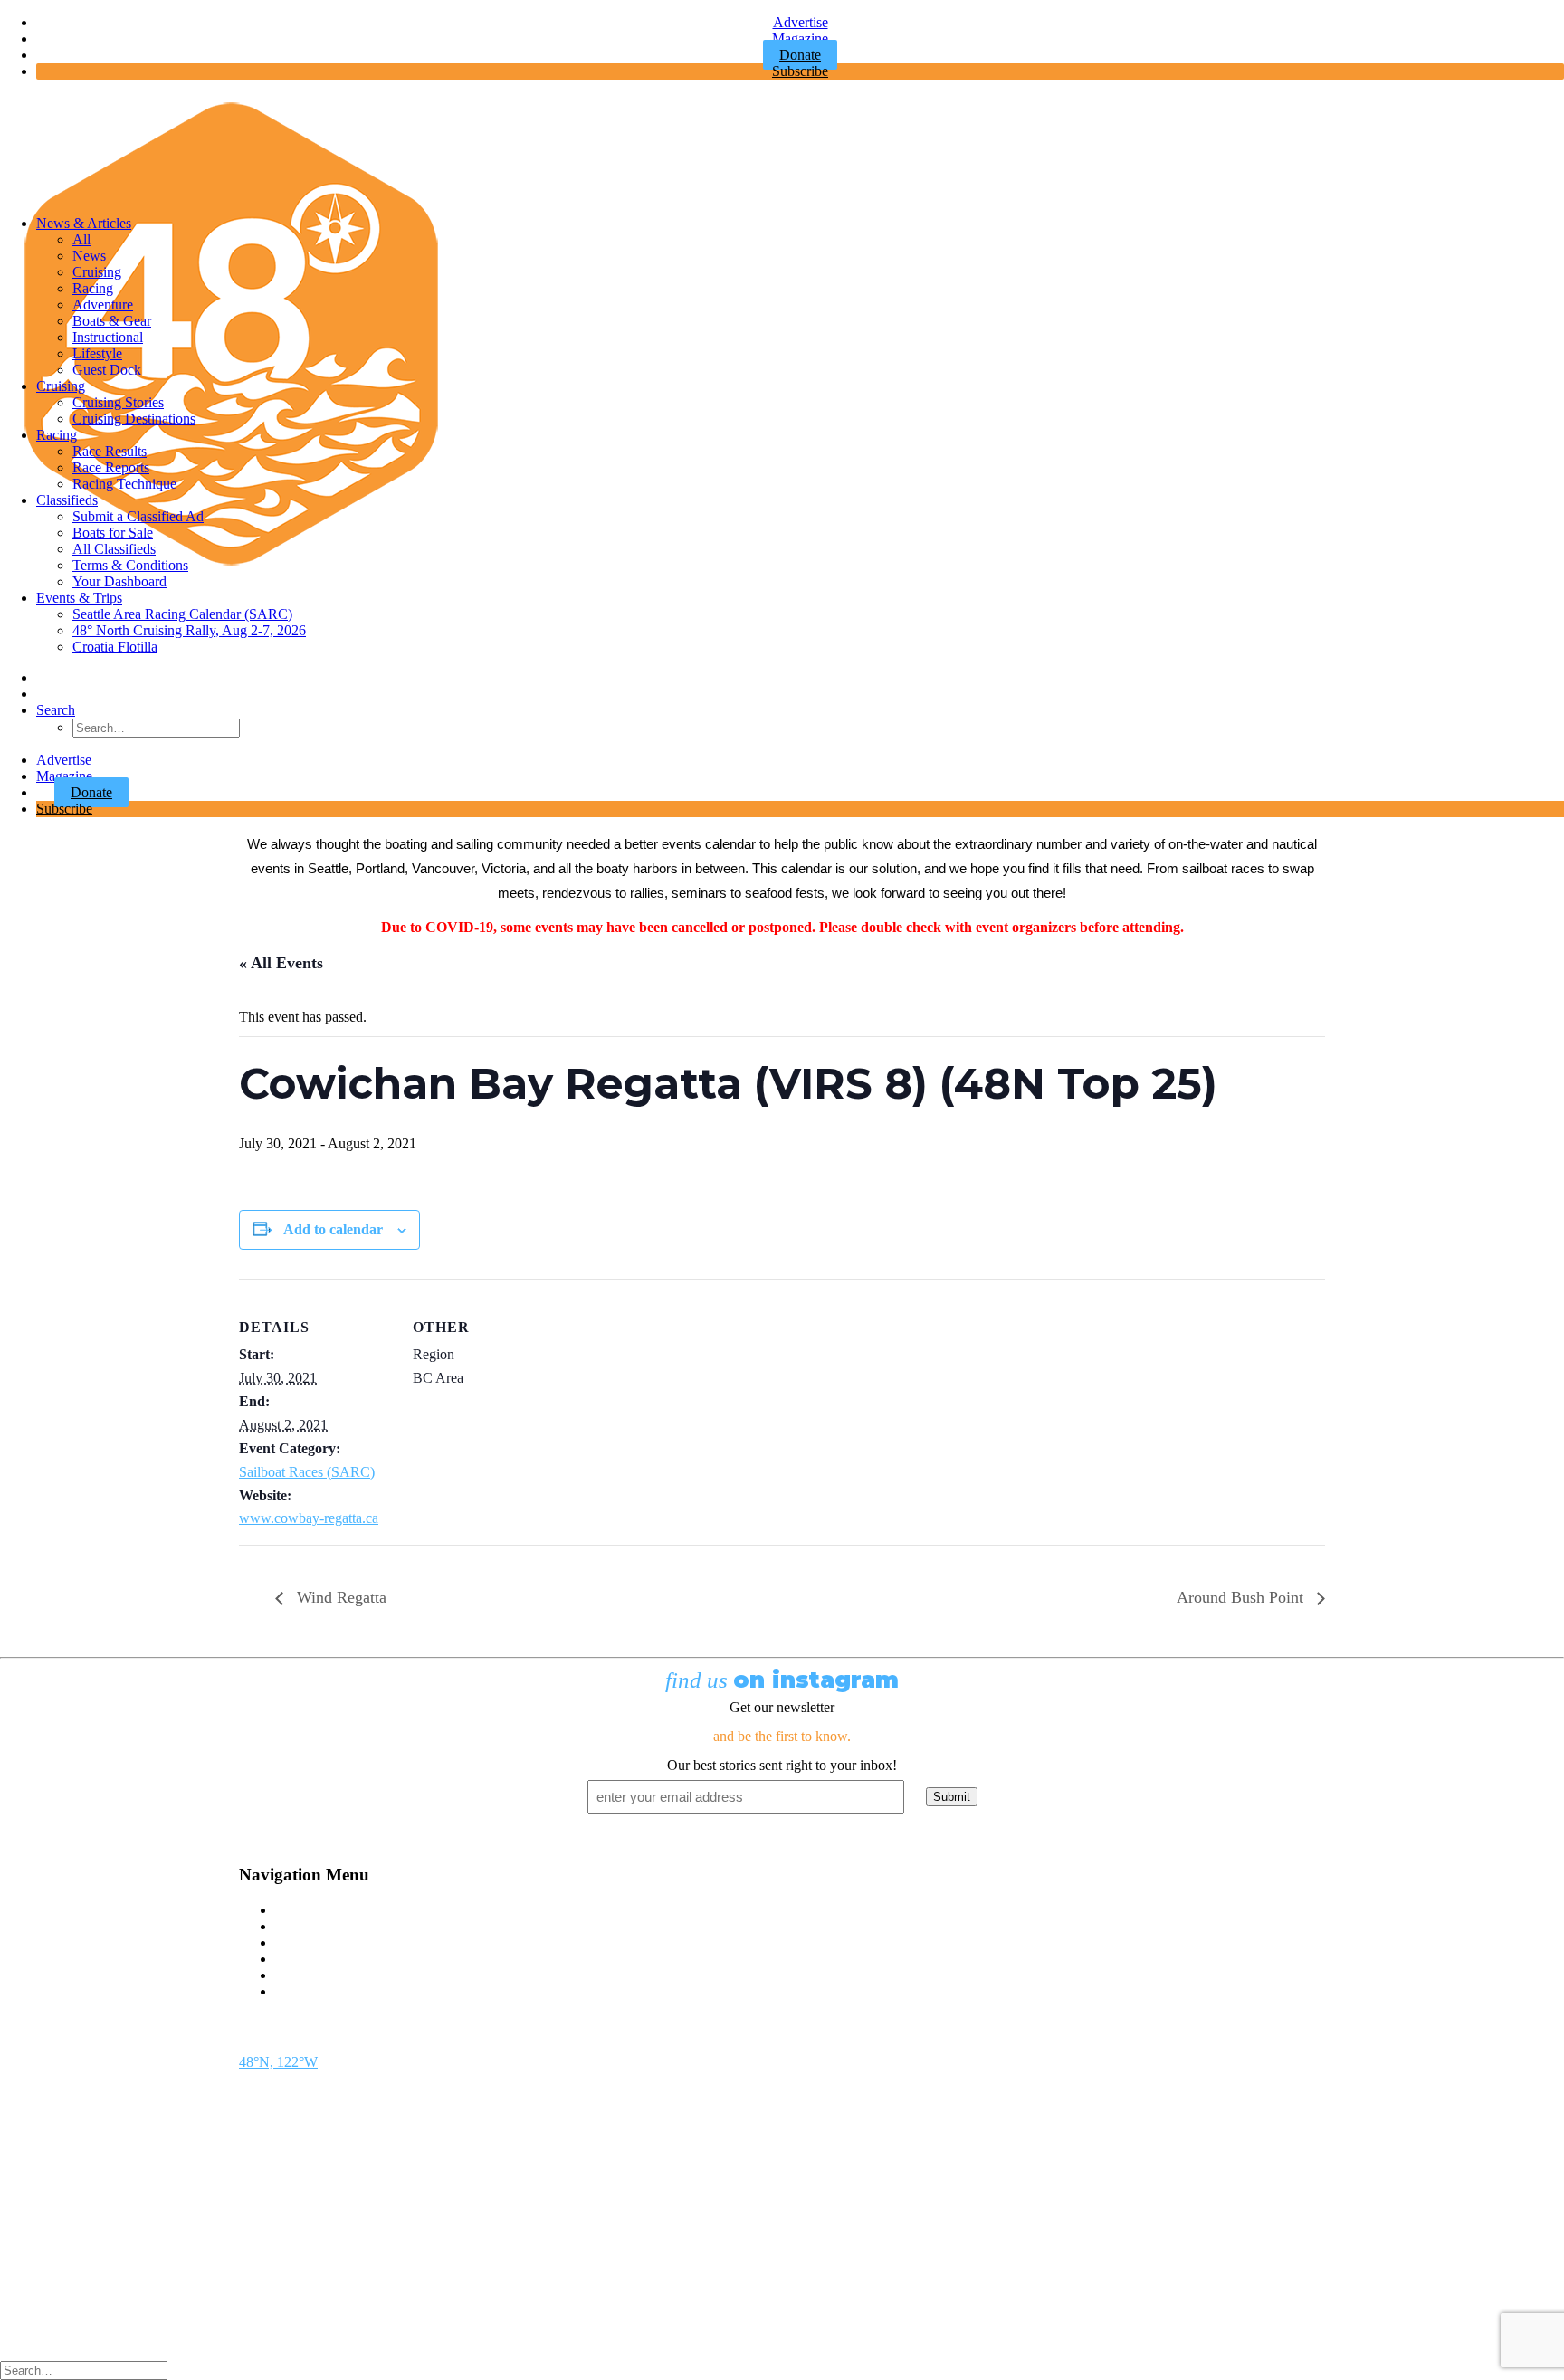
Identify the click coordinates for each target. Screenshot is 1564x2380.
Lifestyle (97, 353)
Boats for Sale (113, 533)
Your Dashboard (119, 581)
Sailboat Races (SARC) (307, 1472)
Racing (93, 288)
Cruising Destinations (134, 419)
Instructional (108, 337)
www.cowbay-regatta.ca (309, 1518)
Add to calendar (333, 1229)
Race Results (110, 451)
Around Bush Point (1242, 1597)
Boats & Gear (112, 321)
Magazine (800, 38)
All (81, 239)
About (293, 1975)
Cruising (97, 272)
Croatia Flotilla (115, 647)
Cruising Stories (118, 402)
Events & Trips (79, 598)
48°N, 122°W (278, 2062)
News (89, 256)
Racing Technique (124, 484)
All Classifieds (114, 549)
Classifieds (67, 500)
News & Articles (84, 223)
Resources (305, 1991)
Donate (91, 792)
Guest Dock (107, 370)
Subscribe (800, 71)
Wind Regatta (339, 1597)
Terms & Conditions (130, 565)
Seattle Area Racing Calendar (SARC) (182, 614)
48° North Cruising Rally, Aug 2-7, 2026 (189, 630)
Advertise (801, 22)
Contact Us (307, 1910)
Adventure (103, 305)
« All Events (281, 963)
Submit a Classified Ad (138, 516)
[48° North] (782, 148)
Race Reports (111, 467)
